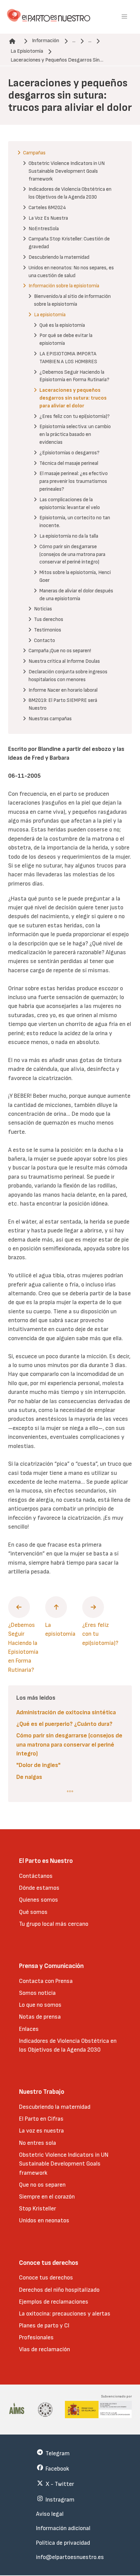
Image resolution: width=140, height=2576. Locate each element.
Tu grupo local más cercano (54, 1924)
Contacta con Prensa (46, 1981)
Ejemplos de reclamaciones (54, 2302)
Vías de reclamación (45, 2349)
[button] (124, 17)
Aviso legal (50, 2514)
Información (46, 41)
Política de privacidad (63, 2543)
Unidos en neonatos (44, 2220)
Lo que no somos (40, 2005)
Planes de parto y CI (44, 2326)
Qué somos (33, 1912)
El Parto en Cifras (41, 2119)
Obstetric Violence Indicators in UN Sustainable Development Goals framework (64, 2164)
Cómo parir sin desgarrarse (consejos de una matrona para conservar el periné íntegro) (69, 1745)
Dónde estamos (39, 1888)
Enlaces (29, 2029)
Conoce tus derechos (46, 2278)
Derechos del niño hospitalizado (59, 2290)
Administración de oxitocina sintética (66, 1712)
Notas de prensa (40, 2017)
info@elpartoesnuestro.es (70, 2557)
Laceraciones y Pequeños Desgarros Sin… (57, 60)
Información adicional (63, 2528)
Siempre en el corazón (47, 2197)
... (74, 41)
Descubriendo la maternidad (55, 2107)
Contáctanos (36, 1876)
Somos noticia (37, 1993)
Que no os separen (42, 2185)
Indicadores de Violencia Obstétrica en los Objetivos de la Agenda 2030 (68, 2045)
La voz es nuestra (41, 2131)
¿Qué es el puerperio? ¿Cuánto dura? (64, 1724)
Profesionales (36, 2337)
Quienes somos (39, 1900)
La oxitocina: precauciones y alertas (65, 2314)
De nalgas (29, 1777)
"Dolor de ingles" (38, 1765)
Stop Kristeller (38, 2209)
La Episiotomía (27, 51)
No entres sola (38, 2143)
